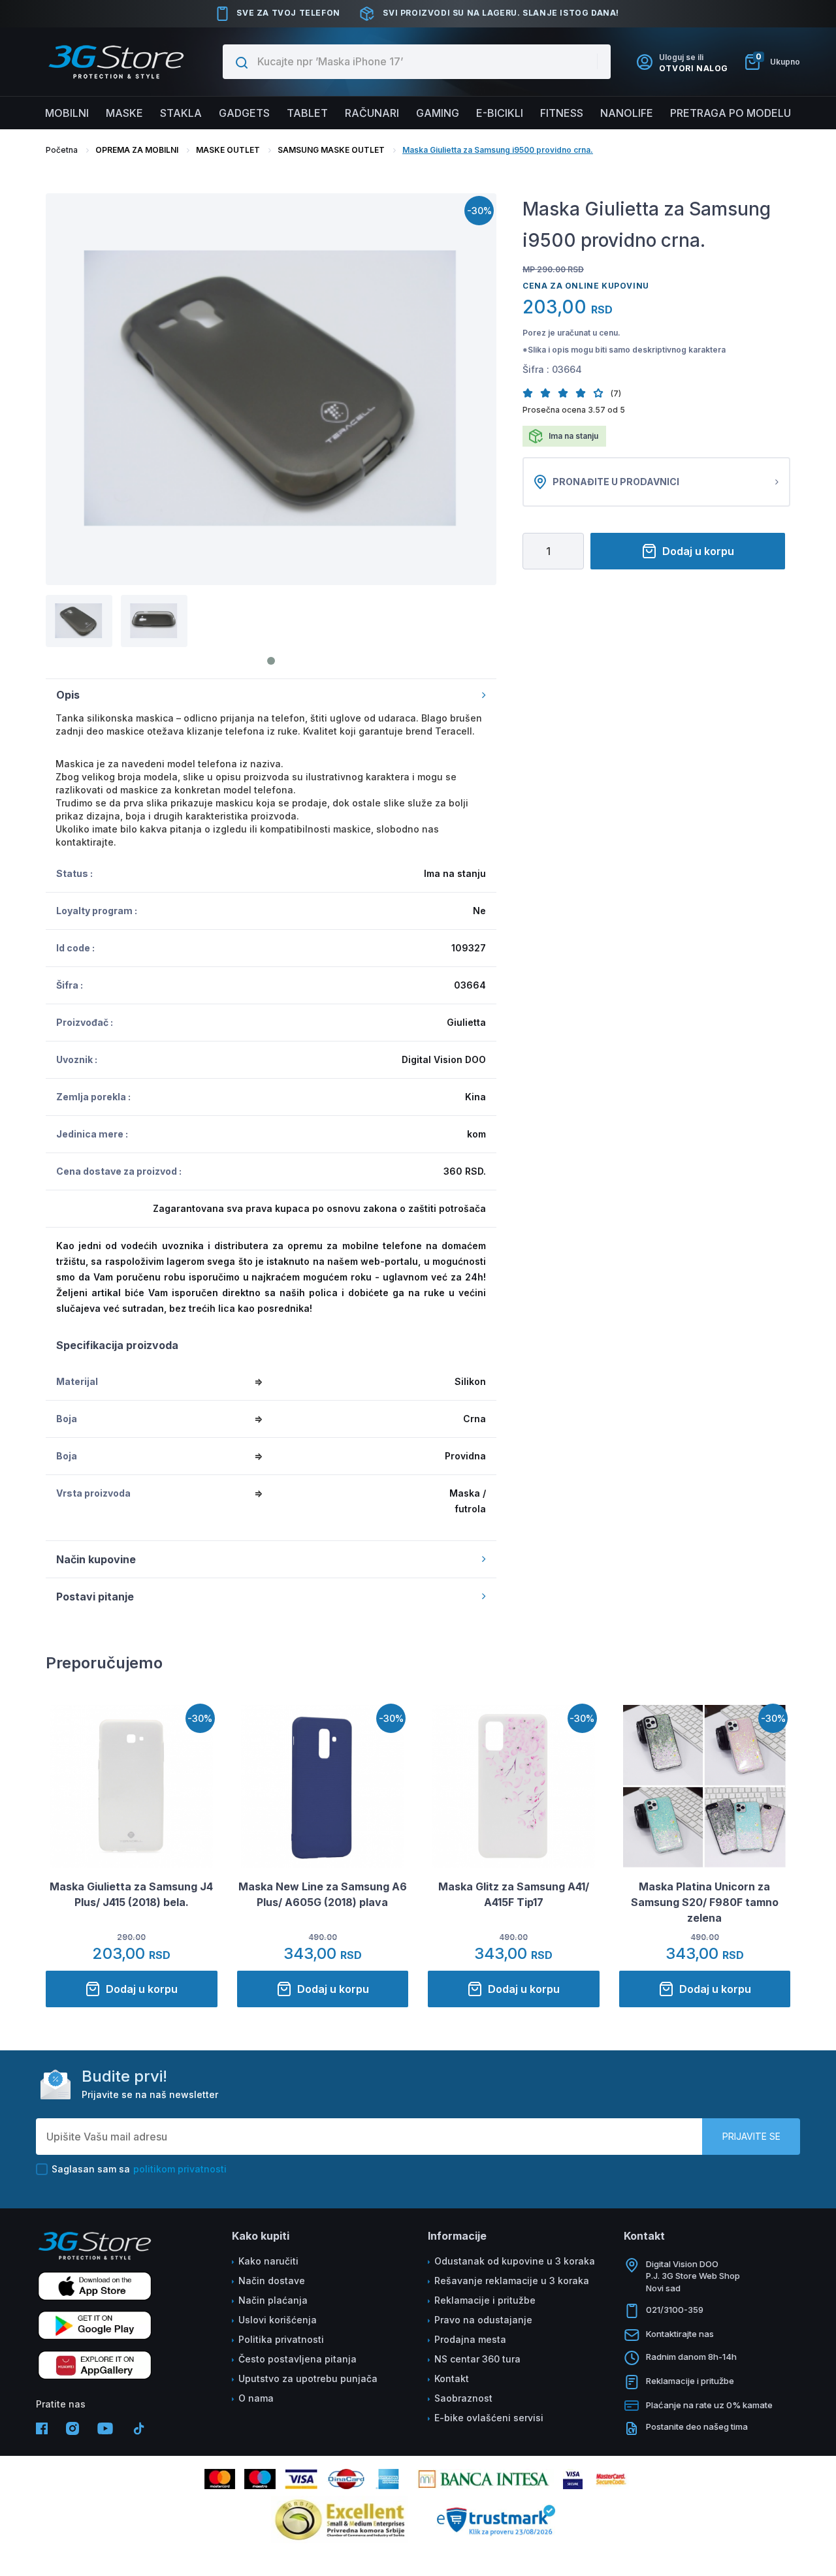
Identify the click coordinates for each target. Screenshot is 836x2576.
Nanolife (627, 113)
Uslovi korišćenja (278, 2320)
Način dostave (272, 2281)
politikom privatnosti (180, 2169)
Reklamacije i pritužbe (485, 2300)
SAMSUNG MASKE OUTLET (331, 150)
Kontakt (452, 2378)
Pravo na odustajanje (483, 2320)
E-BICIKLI (500, 113)
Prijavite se (751, 2136)
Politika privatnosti (281, 2339)
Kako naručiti (268, 2261)
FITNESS (562, 113)
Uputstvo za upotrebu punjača (308, 2378)
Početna (62, 150)
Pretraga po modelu (731, 113)
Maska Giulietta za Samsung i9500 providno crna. (498, 150)
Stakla (181, 113)
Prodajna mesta (470, 2339)
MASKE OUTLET (228, 150)
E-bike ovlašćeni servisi (489, 2418)
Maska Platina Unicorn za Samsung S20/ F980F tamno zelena (705, 1902)
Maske (124, 113)
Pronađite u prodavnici (616, 482)
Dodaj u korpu (698, 551)
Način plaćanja (273, 2300)
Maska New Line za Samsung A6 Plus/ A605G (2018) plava (323, 1894)
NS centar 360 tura (477, 2359)
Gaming (438, 113)
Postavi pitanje (95, 1597)
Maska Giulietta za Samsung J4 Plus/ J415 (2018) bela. (131, 1894)
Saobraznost (463, 2398)
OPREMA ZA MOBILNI (137, 150)
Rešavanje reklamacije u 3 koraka (512, 2281)
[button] (531, 393)
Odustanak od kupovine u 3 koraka (515, 2261)
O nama (256, 2398)
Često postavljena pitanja (297, 2359)
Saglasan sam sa (139, 2169)
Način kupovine (96, 1559)
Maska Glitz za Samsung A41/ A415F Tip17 (514, 1894)
